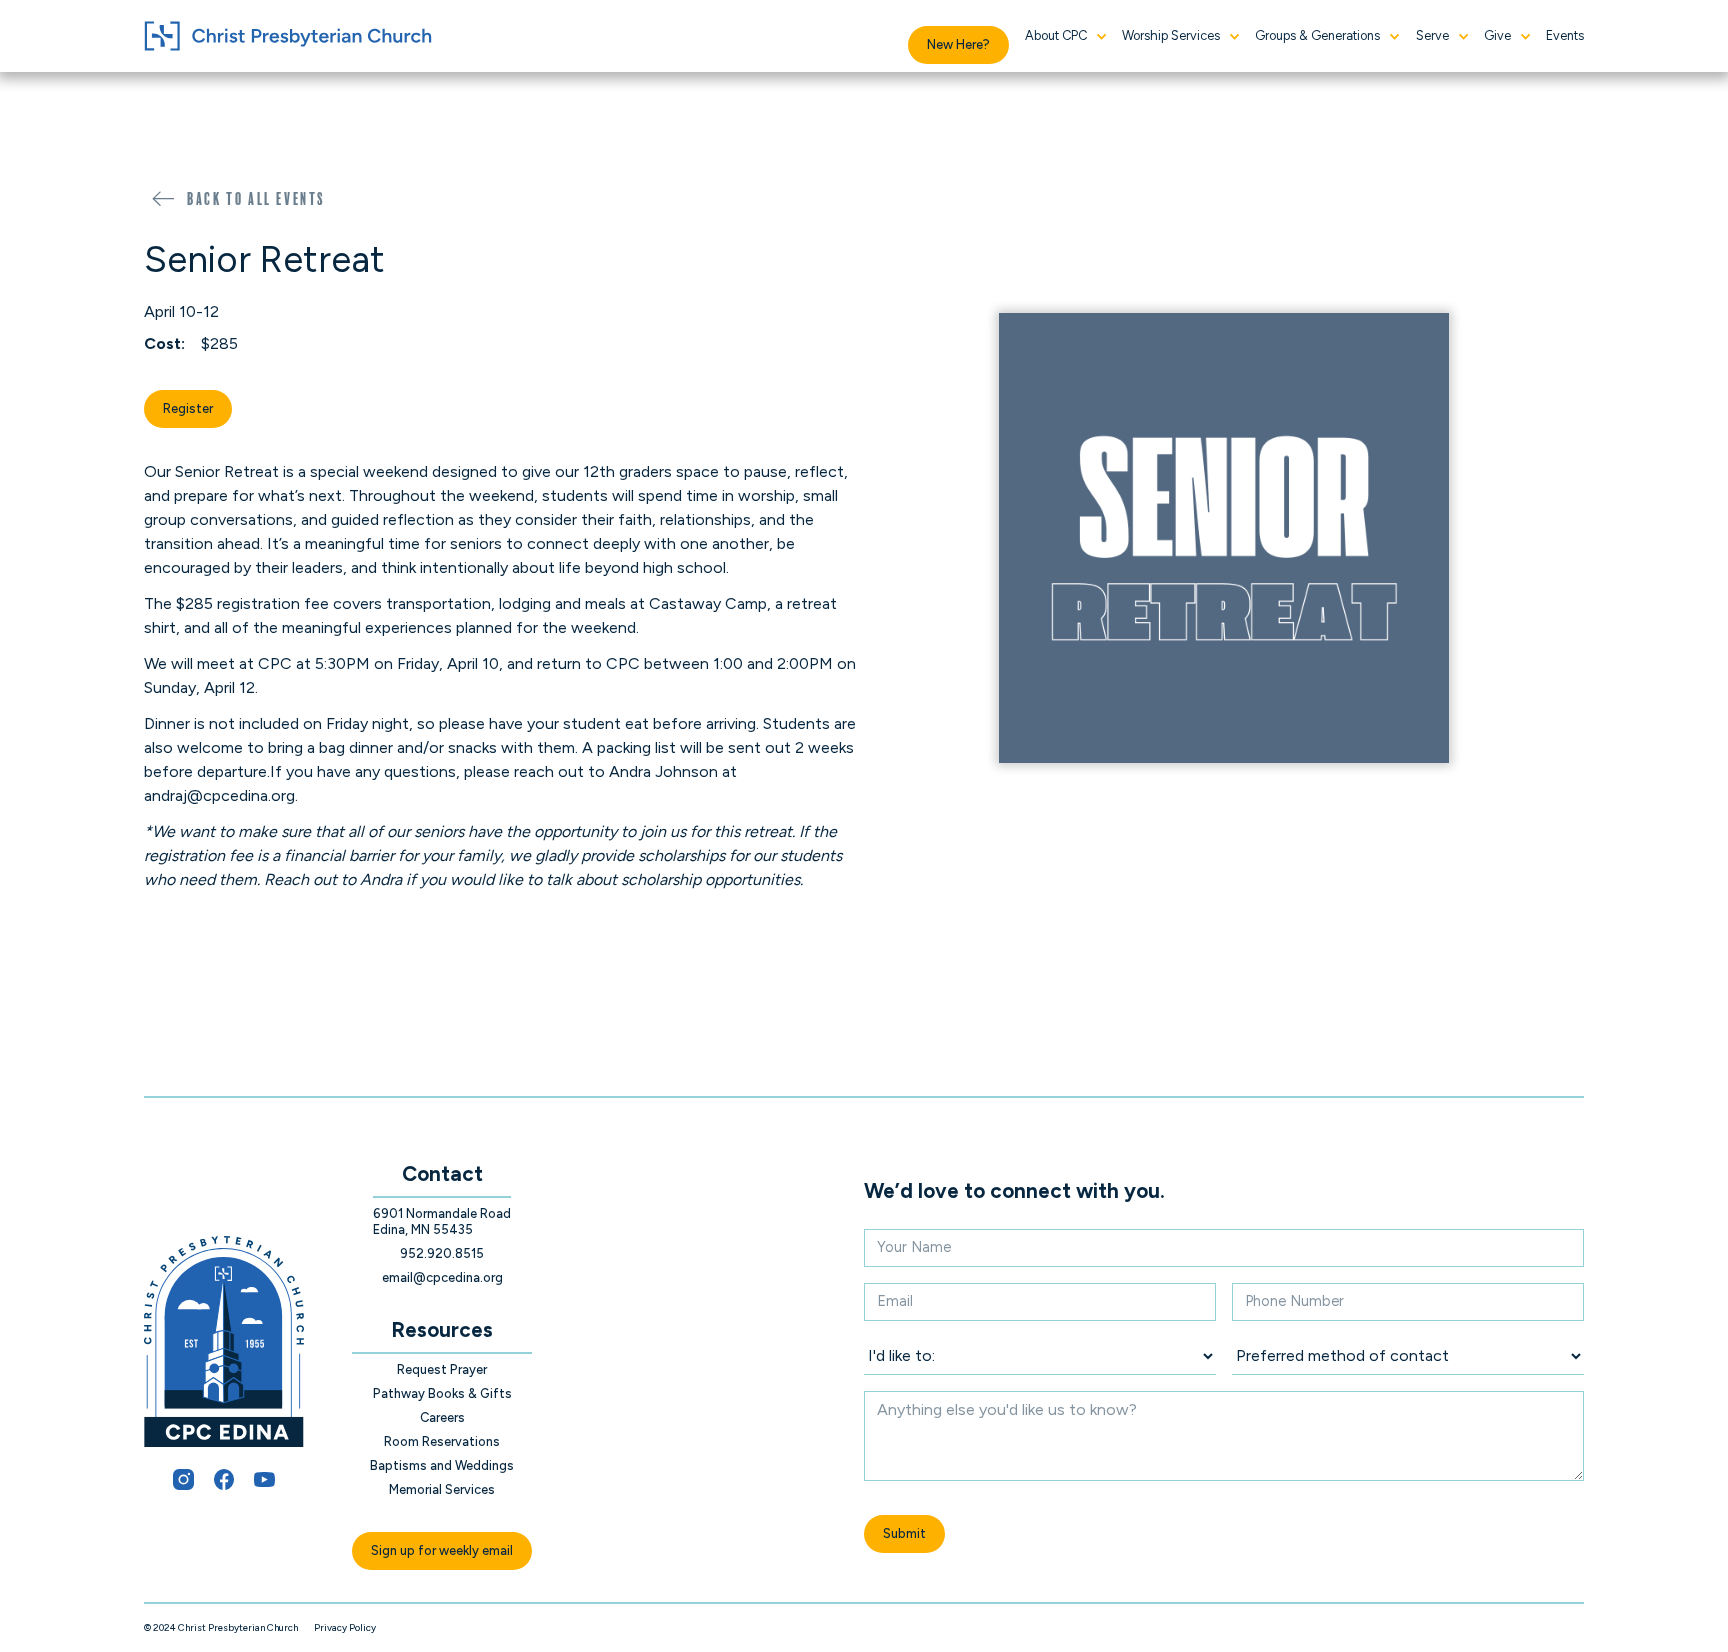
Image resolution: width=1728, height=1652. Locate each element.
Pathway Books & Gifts (442, 1393)
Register (188, 408)
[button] (1065, 36)
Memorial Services (442, 1489)
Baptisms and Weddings (442, 1465)
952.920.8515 (442, 1253)
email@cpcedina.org (442, 1277)
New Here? (958, 44)
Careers (442, 1417)
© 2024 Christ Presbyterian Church (221, 1627)
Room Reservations (442, 1441)
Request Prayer (442, 1369)
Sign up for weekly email (442, 1550)
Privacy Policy (345, 1627)
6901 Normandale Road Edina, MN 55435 (442, 1221)
